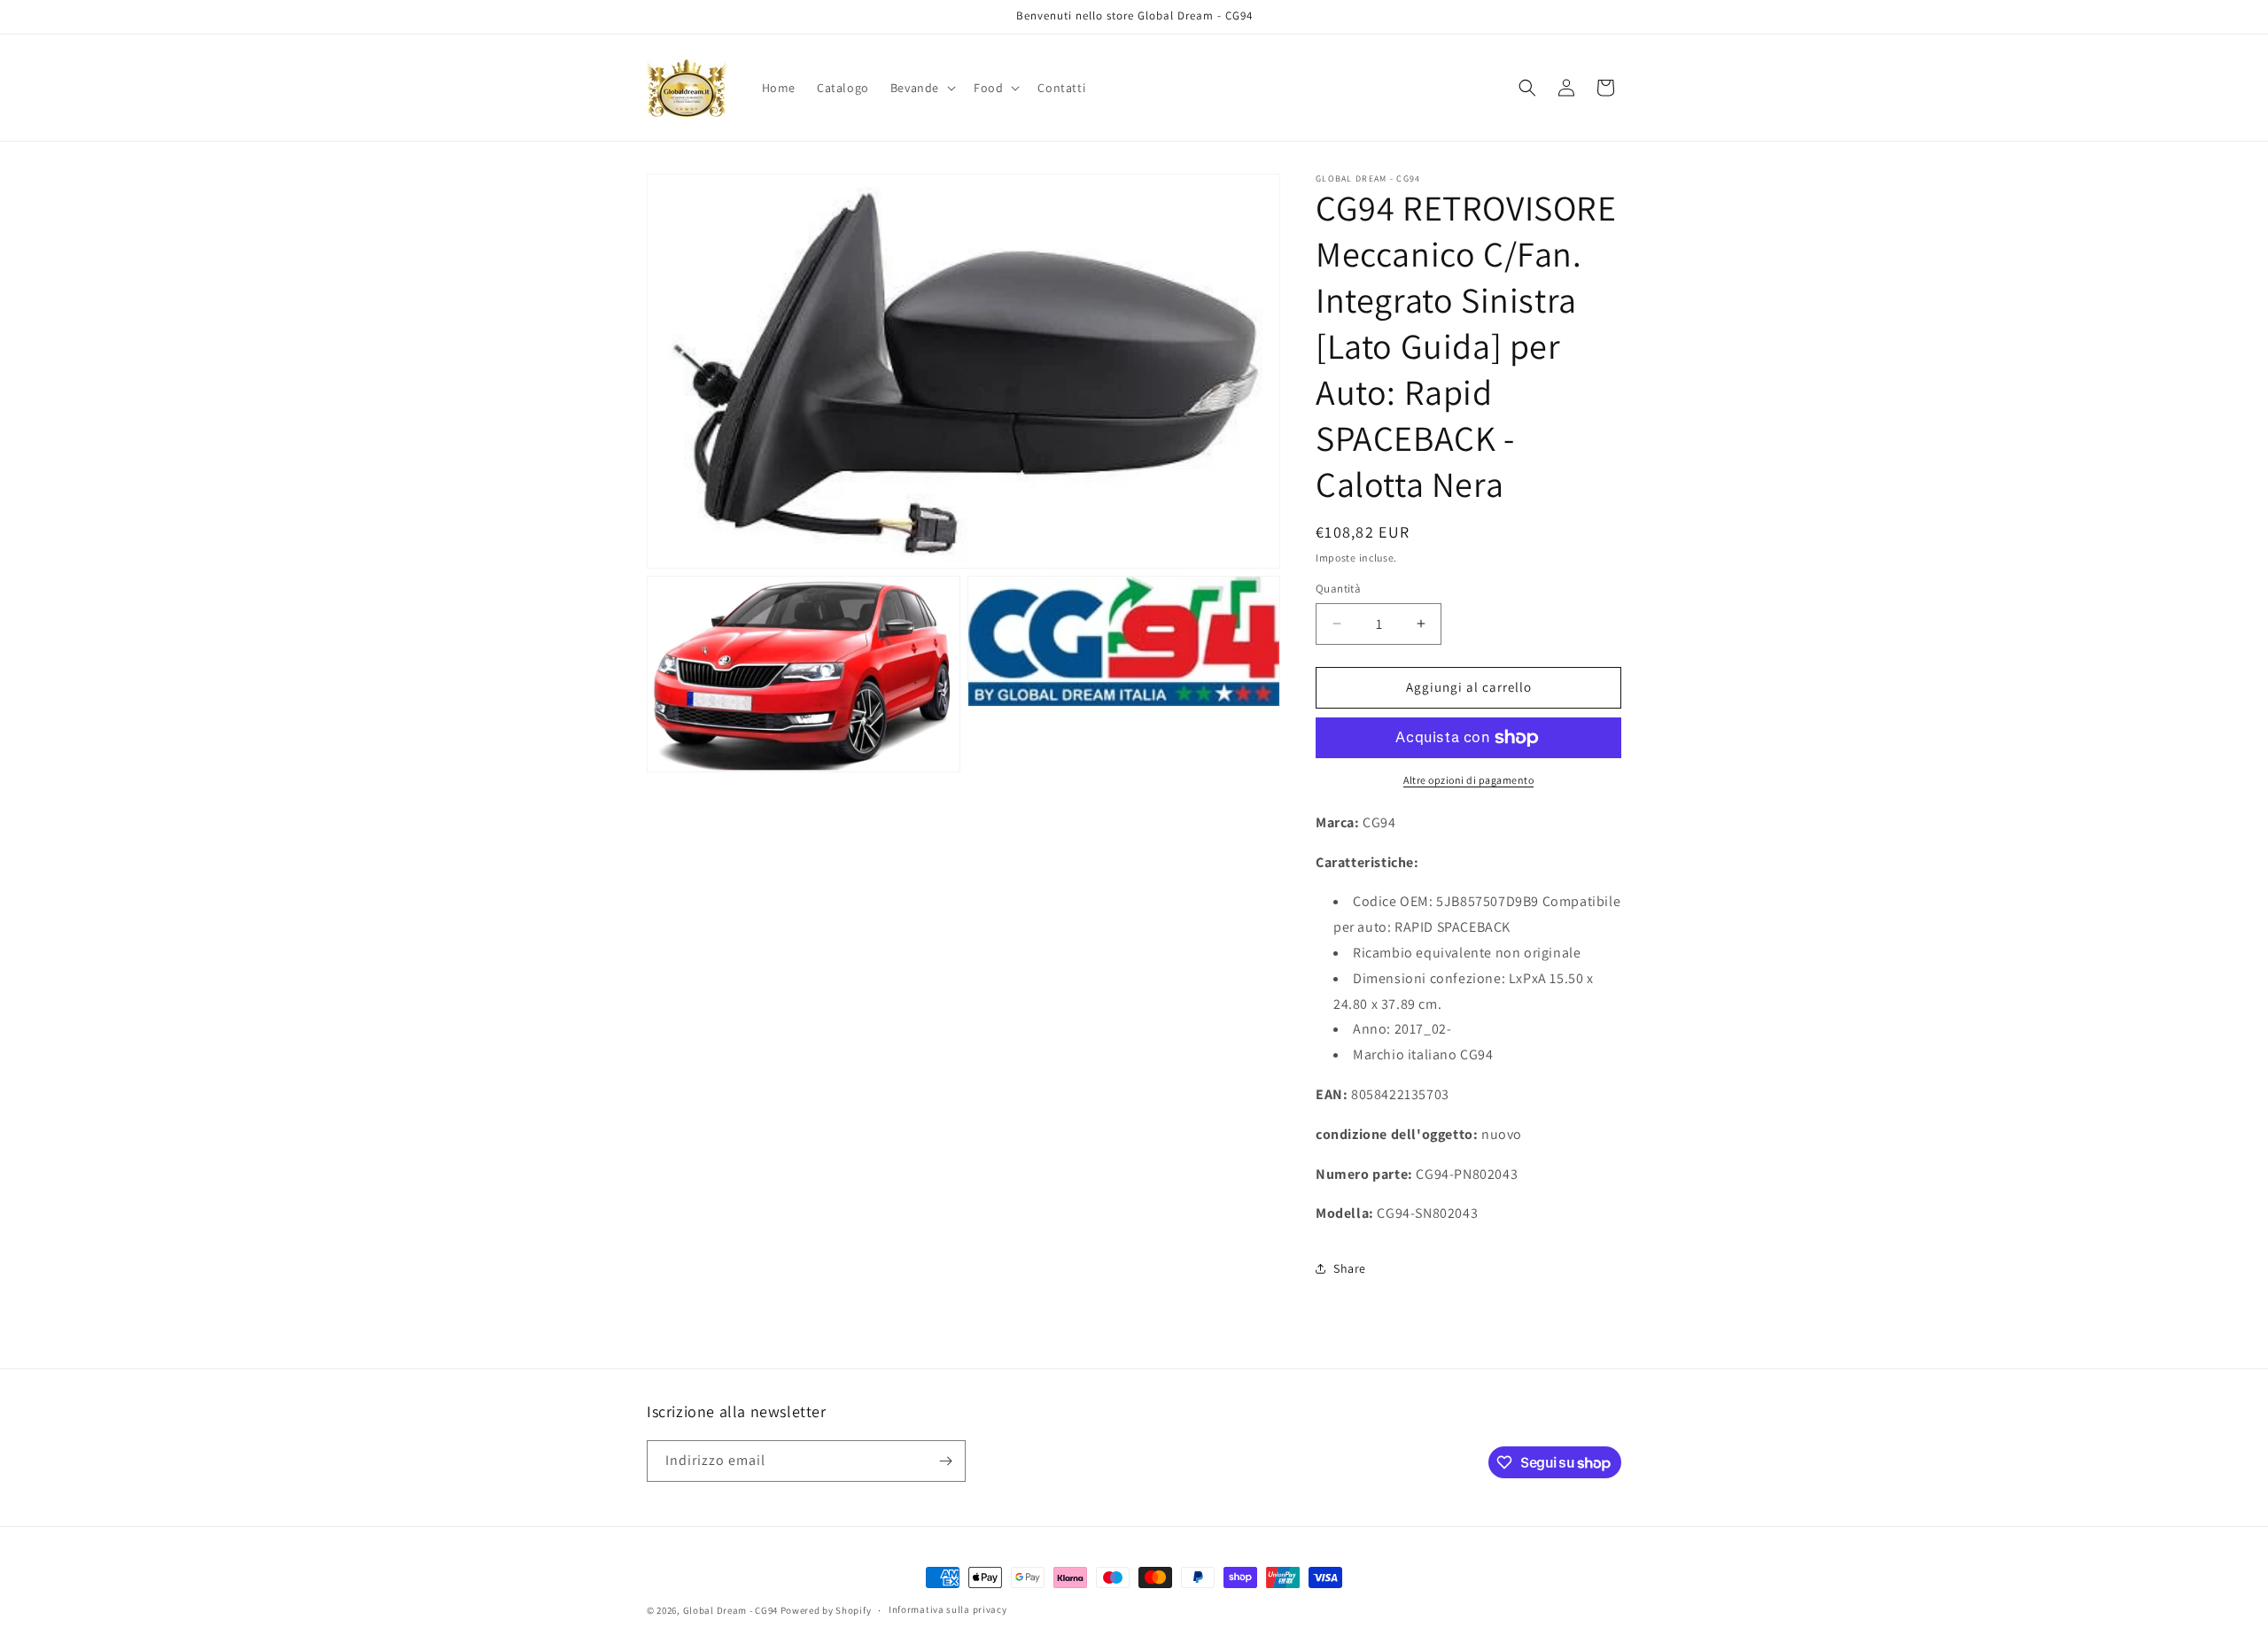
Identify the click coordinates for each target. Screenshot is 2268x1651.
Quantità (1338, 589)
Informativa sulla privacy (948, 1609)
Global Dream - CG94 (732, 1610)
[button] (921, 88)
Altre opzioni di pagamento (1468, 780)
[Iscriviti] (945, 1461)
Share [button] (1350, 1268)
